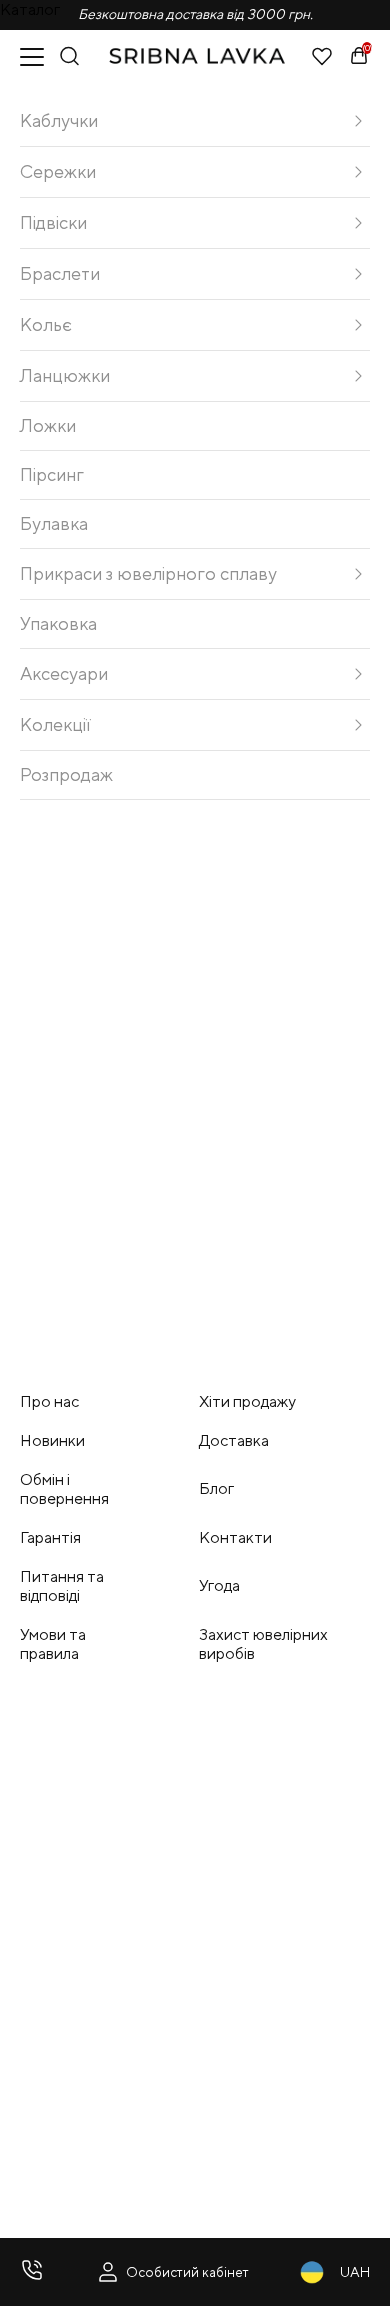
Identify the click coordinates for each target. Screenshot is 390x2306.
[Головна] (196, 56)
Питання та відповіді (62, 1586)
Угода (219, 1585)
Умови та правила (53, 1644)
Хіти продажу (247, 1401)
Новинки (52, 1440)
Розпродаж (66, 774)
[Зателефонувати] (32, 2272)
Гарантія (50, 1537)
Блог (216, 1488)
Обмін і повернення (64, 1489)
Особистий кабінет (187, 2272)
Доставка (234, 1440)
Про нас (49, 1401)
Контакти (235, 1537)
